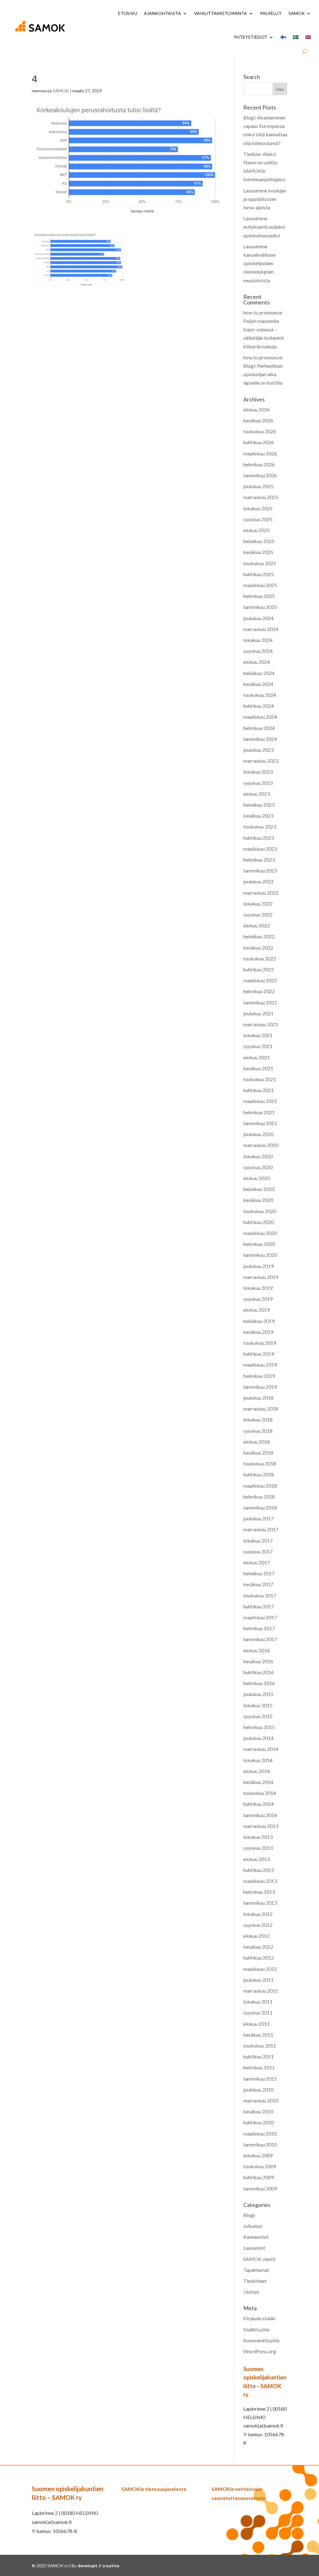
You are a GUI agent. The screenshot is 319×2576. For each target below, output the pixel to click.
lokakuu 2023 (258, 772)
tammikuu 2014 (260, 1815)
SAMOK (297, 13)
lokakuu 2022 (258, 904)
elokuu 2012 (257, 1936)
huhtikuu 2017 (259, 1606)
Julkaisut (253, 2226)
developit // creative (98, 2566)
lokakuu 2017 (258, 1541)
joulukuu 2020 (258, 1134)
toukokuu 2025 (260, 563)
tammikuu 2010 (260, 2144)
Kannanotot (256, 2237)
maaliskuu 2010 (260, 2134)
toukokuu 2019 (260, 1343)
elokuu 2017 (257, 1562)
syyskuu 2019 (258, 1299)
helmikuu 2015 (259, 1727)
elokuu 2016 (257, 1650)
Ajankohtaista (162, 13)
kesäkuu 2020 (258, 1200)
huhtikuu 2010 (259, 2122)
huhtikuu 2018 (259, 1474)
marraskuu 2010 (261, 2100)
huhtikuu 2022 (259, 969)
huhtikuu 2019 (259, 1354)
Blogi (249, 2215)
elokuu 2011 (257, 2024)
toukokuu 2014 (260, 1793)
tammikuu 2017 (260, 1639)
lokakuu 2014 (258, 1760)
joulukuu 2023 (258, 750)
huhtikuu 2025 (259, 574)
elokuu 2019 (257, 1310)
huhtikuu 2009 (259, 2177)
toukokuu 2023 (260, 826)
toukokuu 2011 (260, 2046)
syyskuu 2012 (258, 1925)
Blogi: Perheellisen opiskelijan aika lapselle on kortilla (263, 374)
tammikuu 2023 (260, 870)
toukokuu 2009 (260, 2166)
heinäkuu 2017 (259, 1573)
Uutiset (251, 2292)
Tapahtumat (256, 2270)
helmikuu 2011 (259, 2067)
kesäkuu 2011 (258, 2035)
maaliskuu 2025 (260, 585)
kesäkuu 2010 (258, 2111)
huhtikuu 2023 (259, 838)
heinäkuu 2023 (259, 805)
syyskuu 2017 (258, 1551)
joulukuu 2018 (258, 1398)
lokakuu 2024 (258, 640)
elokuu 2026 (257, 409)
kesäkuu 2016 (258, 1661)
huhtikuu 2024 (259, 706)
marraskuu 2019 (261, 1277)
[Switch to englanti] (308, 37)
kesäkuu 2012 (258, 1947)
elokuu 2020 (257, 1178)
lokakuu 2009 (258, 2155)
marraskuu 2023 (261, 761)
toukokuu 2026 (260, 431)
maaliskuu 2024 (260, 717)
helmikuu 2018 (259, 1497)
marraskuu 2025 (261, 497)
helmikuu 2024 (259, 728)
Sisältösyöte (256, 2329)
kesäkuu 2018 (258, 1453)
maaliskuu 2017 (260, 1617)
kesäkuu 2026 (258, 420)
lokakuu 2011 (258, 2002)
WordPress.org (260, 2351)
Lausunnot (254, 2248)
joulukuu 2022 (258, 881)
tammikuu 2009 (260, 2188)
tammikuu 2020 (260, 1255)
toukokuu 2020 (260, 1211)
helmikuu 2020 (259, 1244)
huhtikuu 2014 (259, 1804)
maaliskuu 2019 (260, 1365)
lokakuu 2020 (258, 1156)
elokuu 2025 (257, 530)
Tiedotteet (255, 2281)
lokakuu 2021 (258, 1035)
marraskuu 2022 (261, 893)
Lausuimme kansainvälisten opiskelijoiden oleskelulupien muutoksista (260, 263)
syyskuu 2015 (258, 1716)
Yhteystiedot (250, 37)
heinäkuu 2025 (259, 541)
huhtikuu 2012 (259, 1958)
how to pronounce (262, 312)
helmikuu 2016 (259, 1683)
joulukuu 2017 (258, 1518)
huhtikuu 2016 (259, 1672)
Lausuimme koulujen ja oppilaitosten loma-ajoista (265, 199)
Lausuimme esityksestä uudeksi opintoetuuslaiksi (264, 227)
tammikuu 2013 (260, 1903)
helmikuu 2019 (259, 1376)
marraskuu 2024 (261, 629)
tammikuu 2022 (260, 1002)
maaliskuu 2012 (260, 1969)
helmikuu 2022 (259, 991)
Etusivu (128, 13)
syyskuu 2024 (258, 651)
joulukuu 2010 (258, 2090)
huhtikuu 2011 (259, 2056)
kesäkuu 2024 (258, 684)
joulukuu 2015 (258, 1694)
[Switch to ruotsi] (296, 37)
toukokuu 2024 (260, 695)
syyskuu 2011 (258, 2012)
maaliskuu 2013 (260, 1881)
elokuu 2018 (257, 1442)
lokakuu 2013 (258, 1837)
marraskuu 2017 (261, 1529)
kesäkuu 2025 (258, 552)
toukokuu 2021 (260, 1079)
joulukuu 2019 (258, 1266)
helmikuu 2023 (259, 860)
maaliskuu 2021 (260, 1101)
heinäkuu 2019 (259, 1321)
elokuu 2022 (257, 925)
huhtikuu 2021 (259, 1090)
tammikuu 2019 (260, 1387)
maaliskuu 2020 (260, 1233)
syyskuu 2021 (258, 1046)
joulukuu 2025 (258, 486)
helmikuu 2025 (259, 596)
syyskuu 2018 (258, 1431)
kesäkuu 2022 (258, 948)
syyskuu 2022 (258, 914)
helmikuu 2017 (259, 1628)
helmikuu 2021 (259, 1112)
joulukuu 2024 (258, 618)
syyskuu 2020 (258, 1167)
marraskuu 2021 (261, 1024)
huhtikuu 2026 (259, 442)
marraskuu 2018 (261, 1409)
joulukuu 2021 (258, 1013)
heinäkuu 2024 (259, 673)
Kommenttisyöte (261, 2340)
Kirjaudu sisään (259, 2318)
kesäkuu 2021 (258, 1068)
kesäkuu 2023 (258, 816)
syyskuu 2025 (258, 519)
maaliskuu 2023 (260, 849)
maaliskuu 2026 (260, 453)
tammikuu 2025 (260, 607)
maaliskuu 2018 (260, 1486)
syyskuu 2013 (258, 1848)
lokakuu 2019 (258, 1288)
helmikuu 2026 (259, 464)
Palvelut (271, 13)
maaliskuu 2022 (260, 980)
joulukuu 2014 (258, 1738)
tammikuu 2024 (260, 739)
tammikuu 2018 (260, 1507)
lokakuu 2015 (258, 1705)
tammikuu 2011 (260, 2079)
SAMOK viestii (259, 2259)
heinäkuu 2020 (259, 1189)
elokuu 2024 (257, 662)
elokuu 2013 (257, 1859)
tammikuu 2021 (260, 1123)
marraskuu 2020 (261, 1145)
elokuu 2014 (257, 1771)
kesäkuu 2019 (258, 1332)
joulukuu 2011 (258, 1980)
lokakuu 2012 (258, 1914)
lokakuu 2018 (258, 1419)
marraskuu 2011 (261, 1991)
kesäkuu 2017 (258, 1584)
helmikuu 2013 (259, 1892)
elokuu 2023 (257, 794)
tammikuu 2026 (260, 475)
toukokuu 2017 (260, 1595)
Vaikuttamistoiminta (221, 13)
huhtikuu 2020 (259, 1222)
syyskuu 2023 (258, 783)
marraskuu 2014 (261, 1749)
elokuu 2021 (257, 1057)
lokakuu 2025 (258, 508)
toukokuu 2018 (260, 1463)
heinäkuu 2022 (259, 936)
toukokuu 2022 (260, 958)
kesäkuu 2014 (258, 1782)
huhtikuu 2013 (259, 1870)
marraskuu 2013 (261, 1826)
